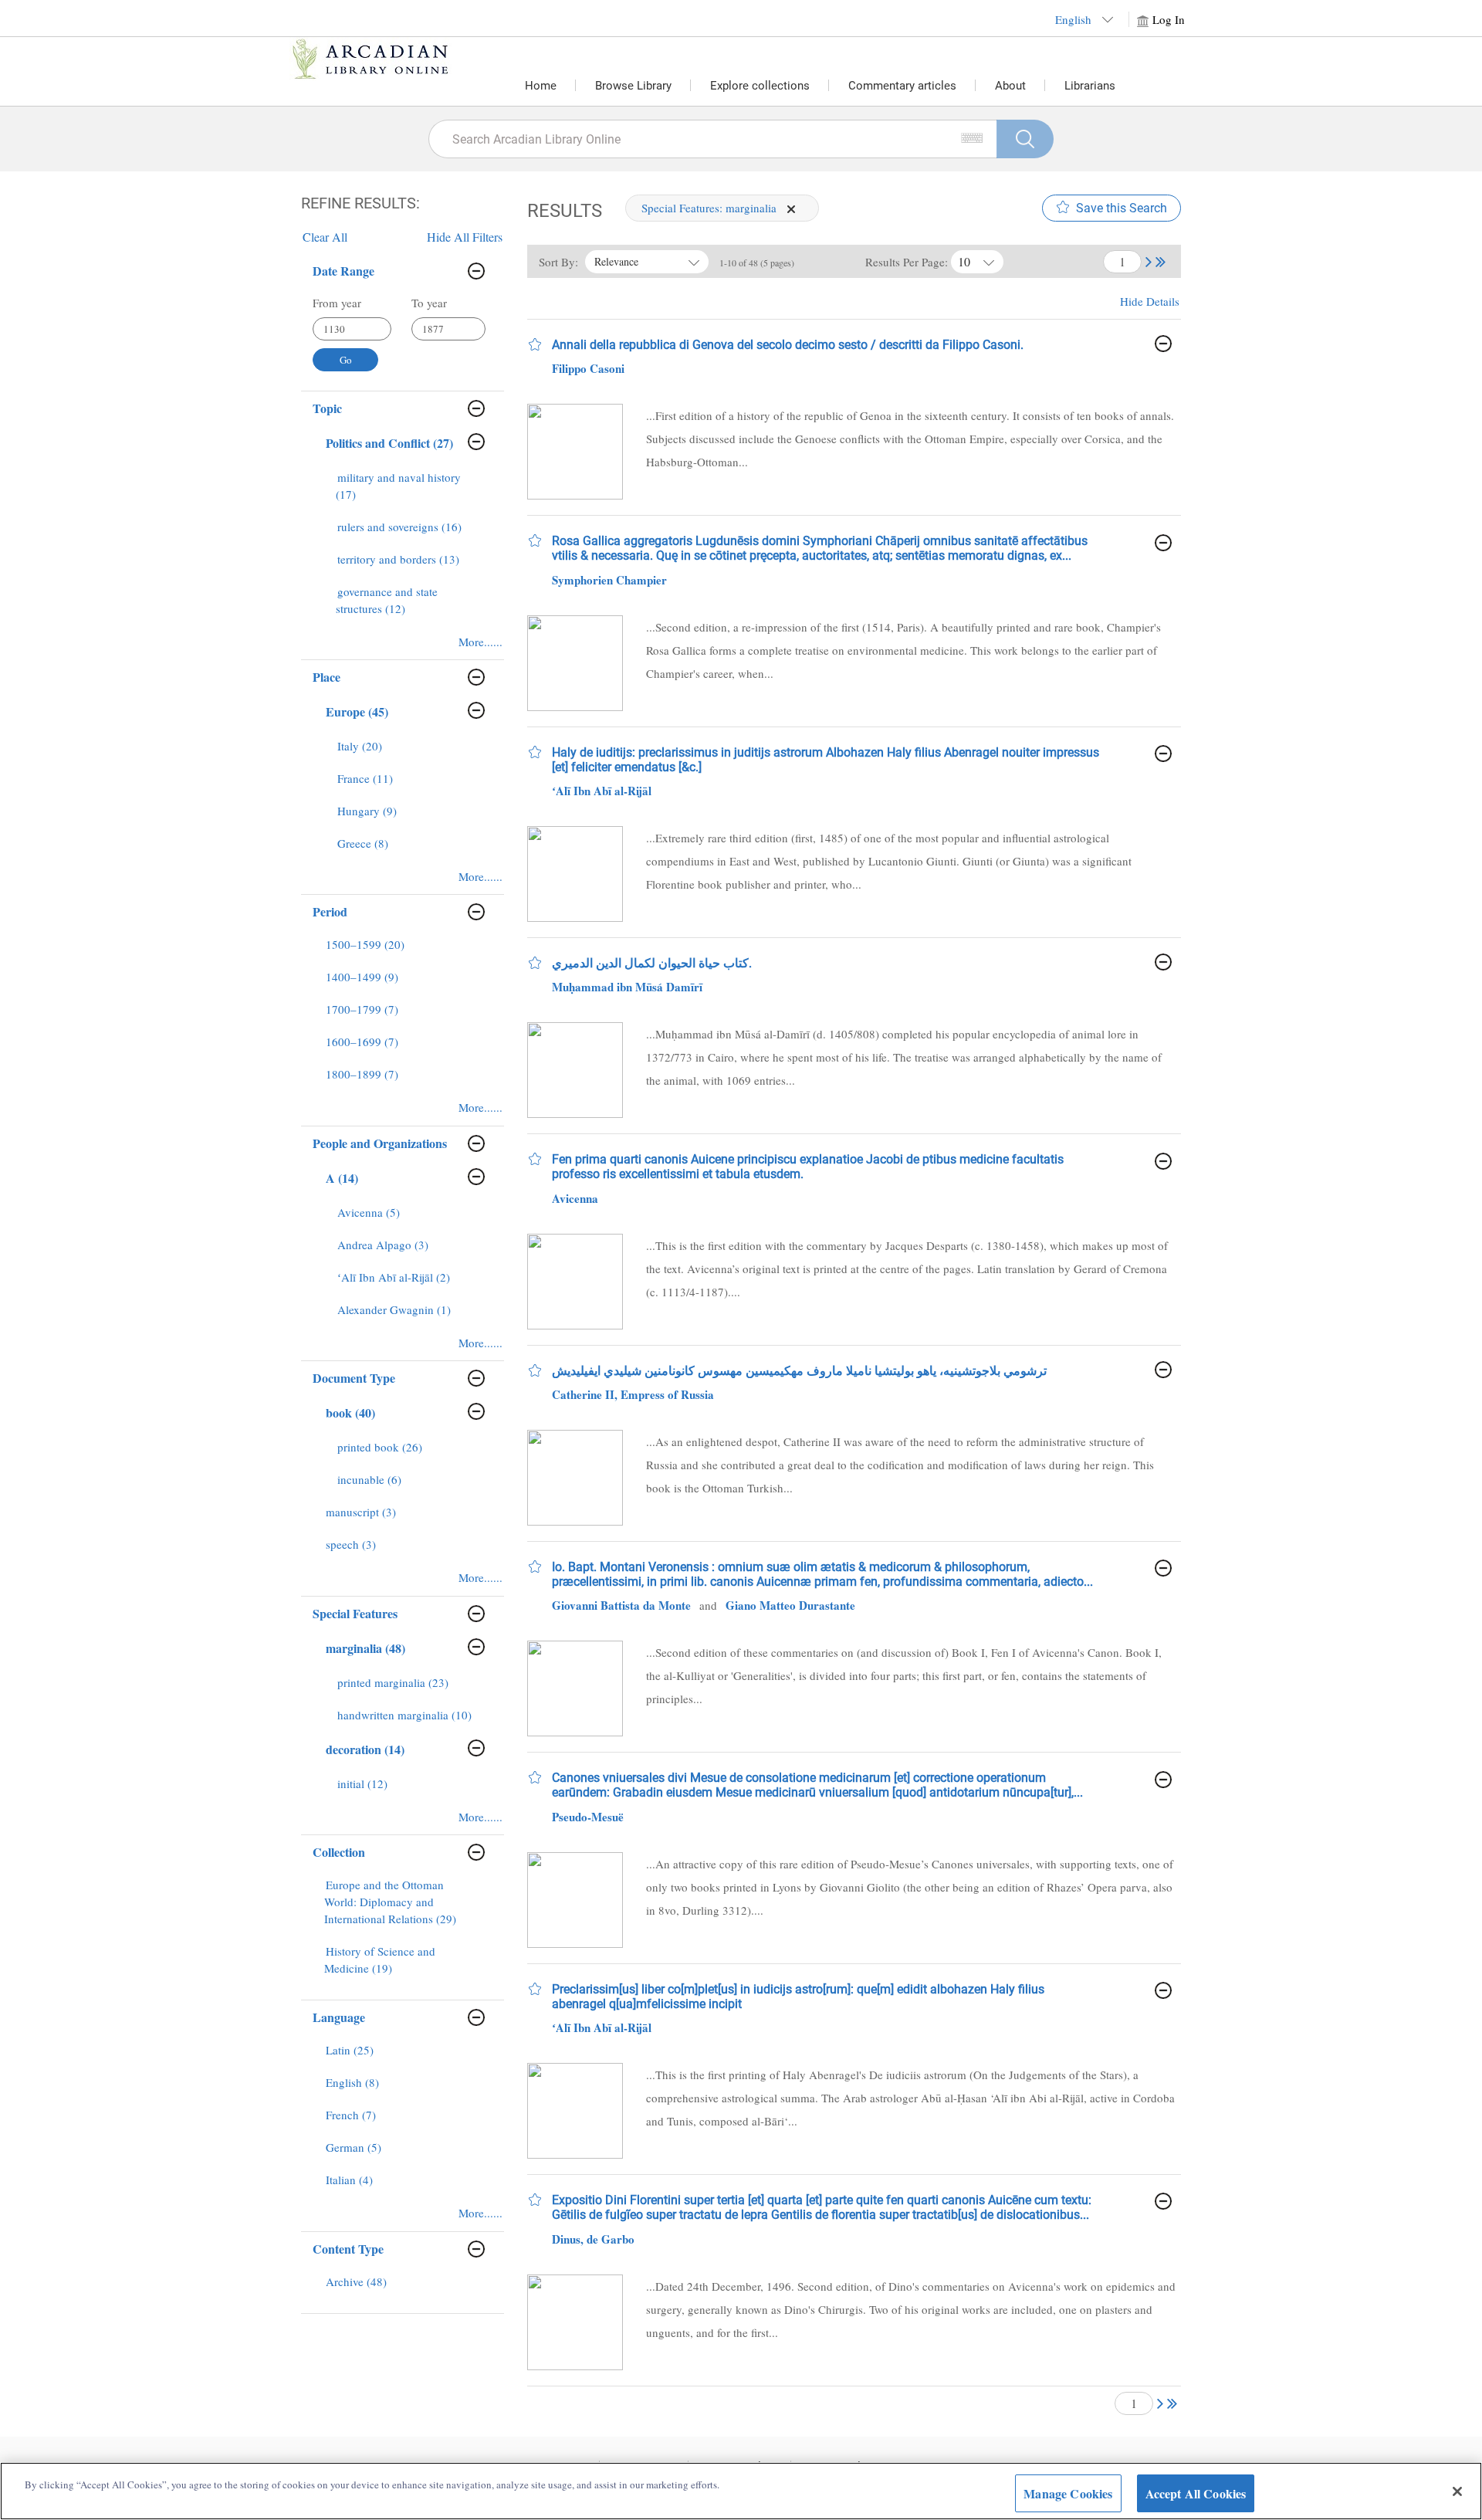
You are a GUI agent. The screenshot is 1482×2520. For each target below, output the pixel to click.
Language (339, 2017)
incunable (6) (369, 1479)
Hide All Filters (465, 237)
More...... (480, 642)
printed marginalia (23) (393, 1682)
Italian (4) (349, 2180)
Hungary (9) (367, 811)
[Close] (1457, 2491)
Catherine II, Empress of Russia (633, 1394)
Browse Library (633, 86)
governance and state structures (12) (387, 600)
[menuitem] (407, 493)
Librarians (1090, 86)
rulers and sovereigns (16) (399, 527)
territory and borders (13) (398, 559)
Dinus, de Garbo (593, 2239)
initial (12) (362, 1783)
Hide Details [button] (1150, 301)
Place (327, 677)
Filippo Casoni (588, 368)
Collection (339, 1852)
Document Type (354, 1378)
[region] (741, 2491)
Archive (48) (356, 2281)
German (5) (354, 2147)
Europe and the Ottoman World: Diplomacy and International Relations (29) (390, 1902)
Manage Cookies (1068, 2493)
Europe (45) (357, 711)
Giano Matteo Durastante (790, 1605)
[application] (791, 209)
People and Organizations (380, 1143)
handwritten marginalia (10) (404, 1715)
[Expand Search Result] (1163, 344)
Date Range (343, 271)
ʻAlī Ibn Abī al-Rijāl (602, 791)
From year (337, 303)
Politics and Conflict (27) (389, 443)
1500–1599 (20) (365, 944)
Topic (327, 408)
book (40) (350, 1412)
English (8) (352, 2082)
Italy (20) (360, 746)
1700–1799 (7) (362, 1009)
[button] (1149, 261)
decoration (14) (365, 1749)
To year (429, 303)
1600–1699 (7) (362, 1042)
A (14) (342, 1178)
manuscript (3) (361, 1512)
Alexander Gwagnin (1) (394, 1309)
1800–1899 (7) (362, 1074)
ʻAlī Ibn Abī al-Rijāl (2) (394, 1277)
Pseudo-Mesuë (588, 1817)
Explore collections (760, 86)
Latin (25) (350, 2050)
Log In (1169, 19)
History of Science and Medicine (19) (380, 1959)
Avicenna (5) (369, 1212)
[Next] (1149, 260)
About (1010, 86)
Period (330, 911)
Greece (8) (363, 843)
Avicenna (575, 1198)
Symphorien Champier (609, 580)
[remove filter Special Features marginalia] (791, 208)
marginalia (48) (365, 1648)
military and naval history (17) (398, 486)
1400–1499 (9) (362, 977)
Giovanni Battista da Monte (621, 1605)
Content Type (348, 2249)
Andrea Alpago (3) (383, 1245)
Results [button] (565, 211)
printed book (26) (380, 1447)
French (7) (351, 2115)
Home (541, 86)
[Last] (1161, 260)
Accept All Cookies (1196, 2493)
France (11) (365, 778)
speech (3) (351, 1544)
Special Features (355, 1613)
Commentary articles (902, 86)
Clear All (325, 237)
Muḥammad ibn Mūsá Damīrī (627, 987)
